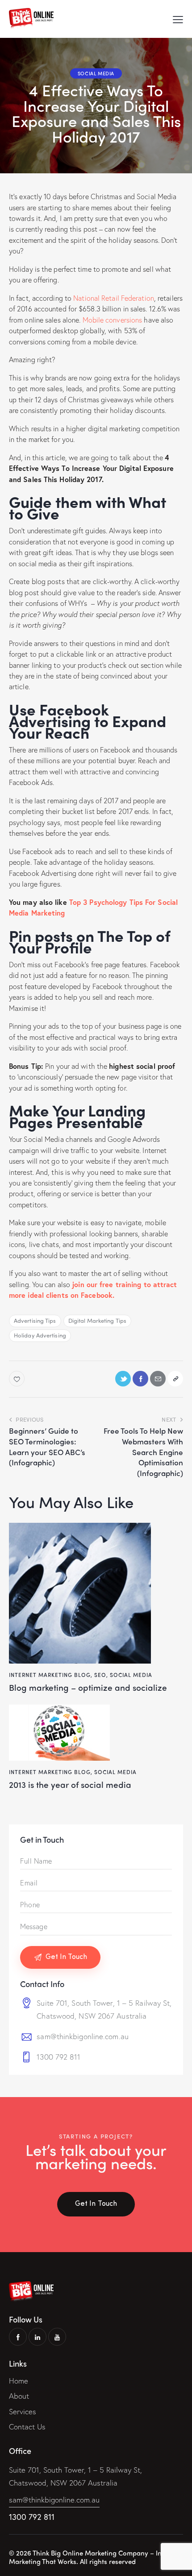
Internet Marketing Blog (50, 1675)
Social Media (96, 73)
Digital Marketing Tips (97, 1320)
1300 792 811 (58, 2057)
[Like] (18, 1379)
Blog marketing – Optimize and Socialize (88, 1687)
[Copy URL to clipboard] (175, 1379)
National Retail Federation (114, 298)
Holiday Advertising (40, 1335)
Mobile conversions (113, 320)
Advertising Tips (35, 1320)
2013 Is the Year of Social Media (70, 1785)
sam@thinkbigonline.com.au (83, 2036)
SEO (100, 1675)
